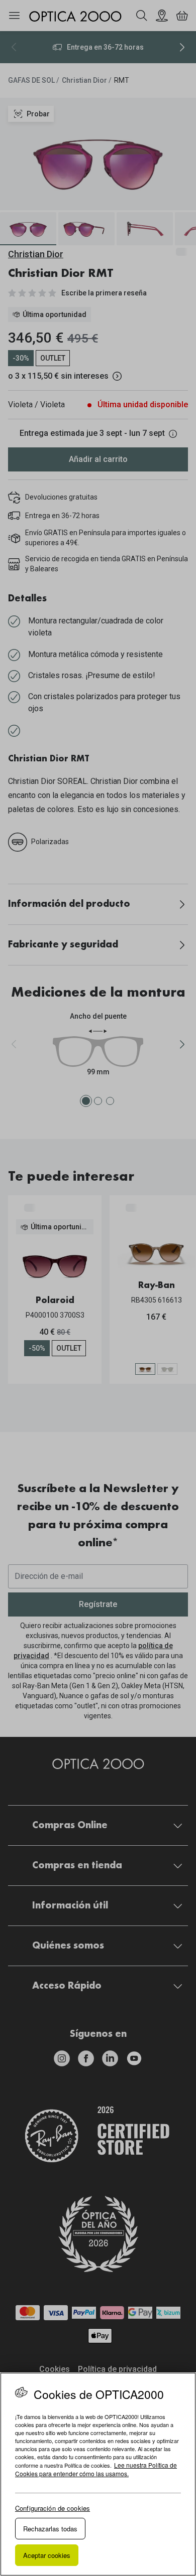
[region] (98, 2474)
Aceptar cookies (47, 2555)
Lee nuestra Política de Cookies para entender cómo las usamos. (96, 2469)
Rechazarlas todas (50, 2529)
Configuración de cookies (53, 2508)
